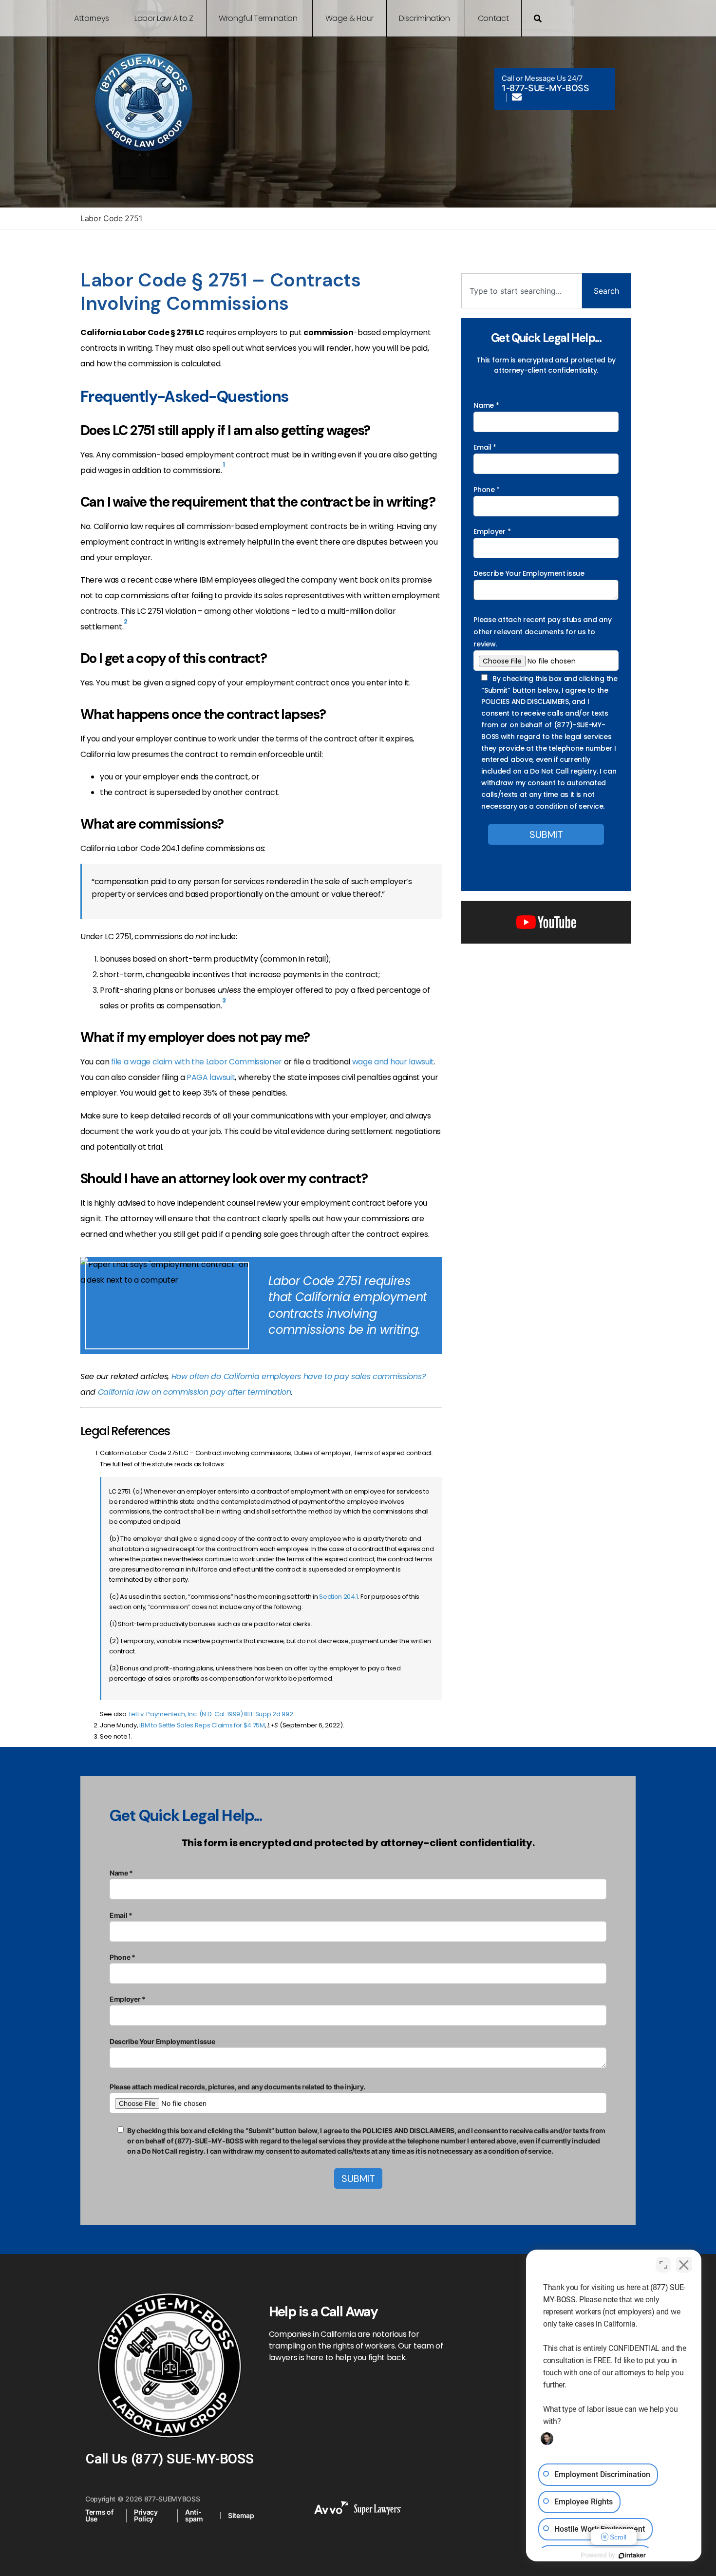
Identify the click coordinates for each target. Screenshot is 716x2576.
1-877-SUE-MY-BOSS (546, 88)
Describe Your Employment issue (529, 573)
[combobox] (522, 291)
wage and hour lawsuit (393, 1062)
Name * (486, 405)
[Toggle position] (663, 2265)
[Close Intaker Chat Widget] (684, 2265)
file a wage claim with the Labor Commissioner (197, 1062)
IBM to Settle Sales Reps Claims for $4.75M (202, 1725)
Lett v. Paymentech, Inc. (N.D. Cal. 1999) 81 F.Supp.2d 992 (211, 1714)
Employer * (492, 531)
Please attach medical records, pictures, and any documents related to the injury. (237, 2087)
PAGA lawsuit (211, 1077)
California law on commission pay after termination (195, 1392)
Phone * (487, 490)
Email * (485, 447)
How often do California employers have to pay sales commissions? (299, 1376)
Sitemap (241, 2515)
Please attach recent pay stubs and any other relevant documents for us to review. (542, 632)
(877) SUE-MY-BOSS (192, 2459)
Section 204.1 (339, 1597)
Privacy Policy (146, 2515)
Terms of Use (99, 2515)
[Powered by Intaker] (632, 2556)
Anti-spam (194, 2515)
